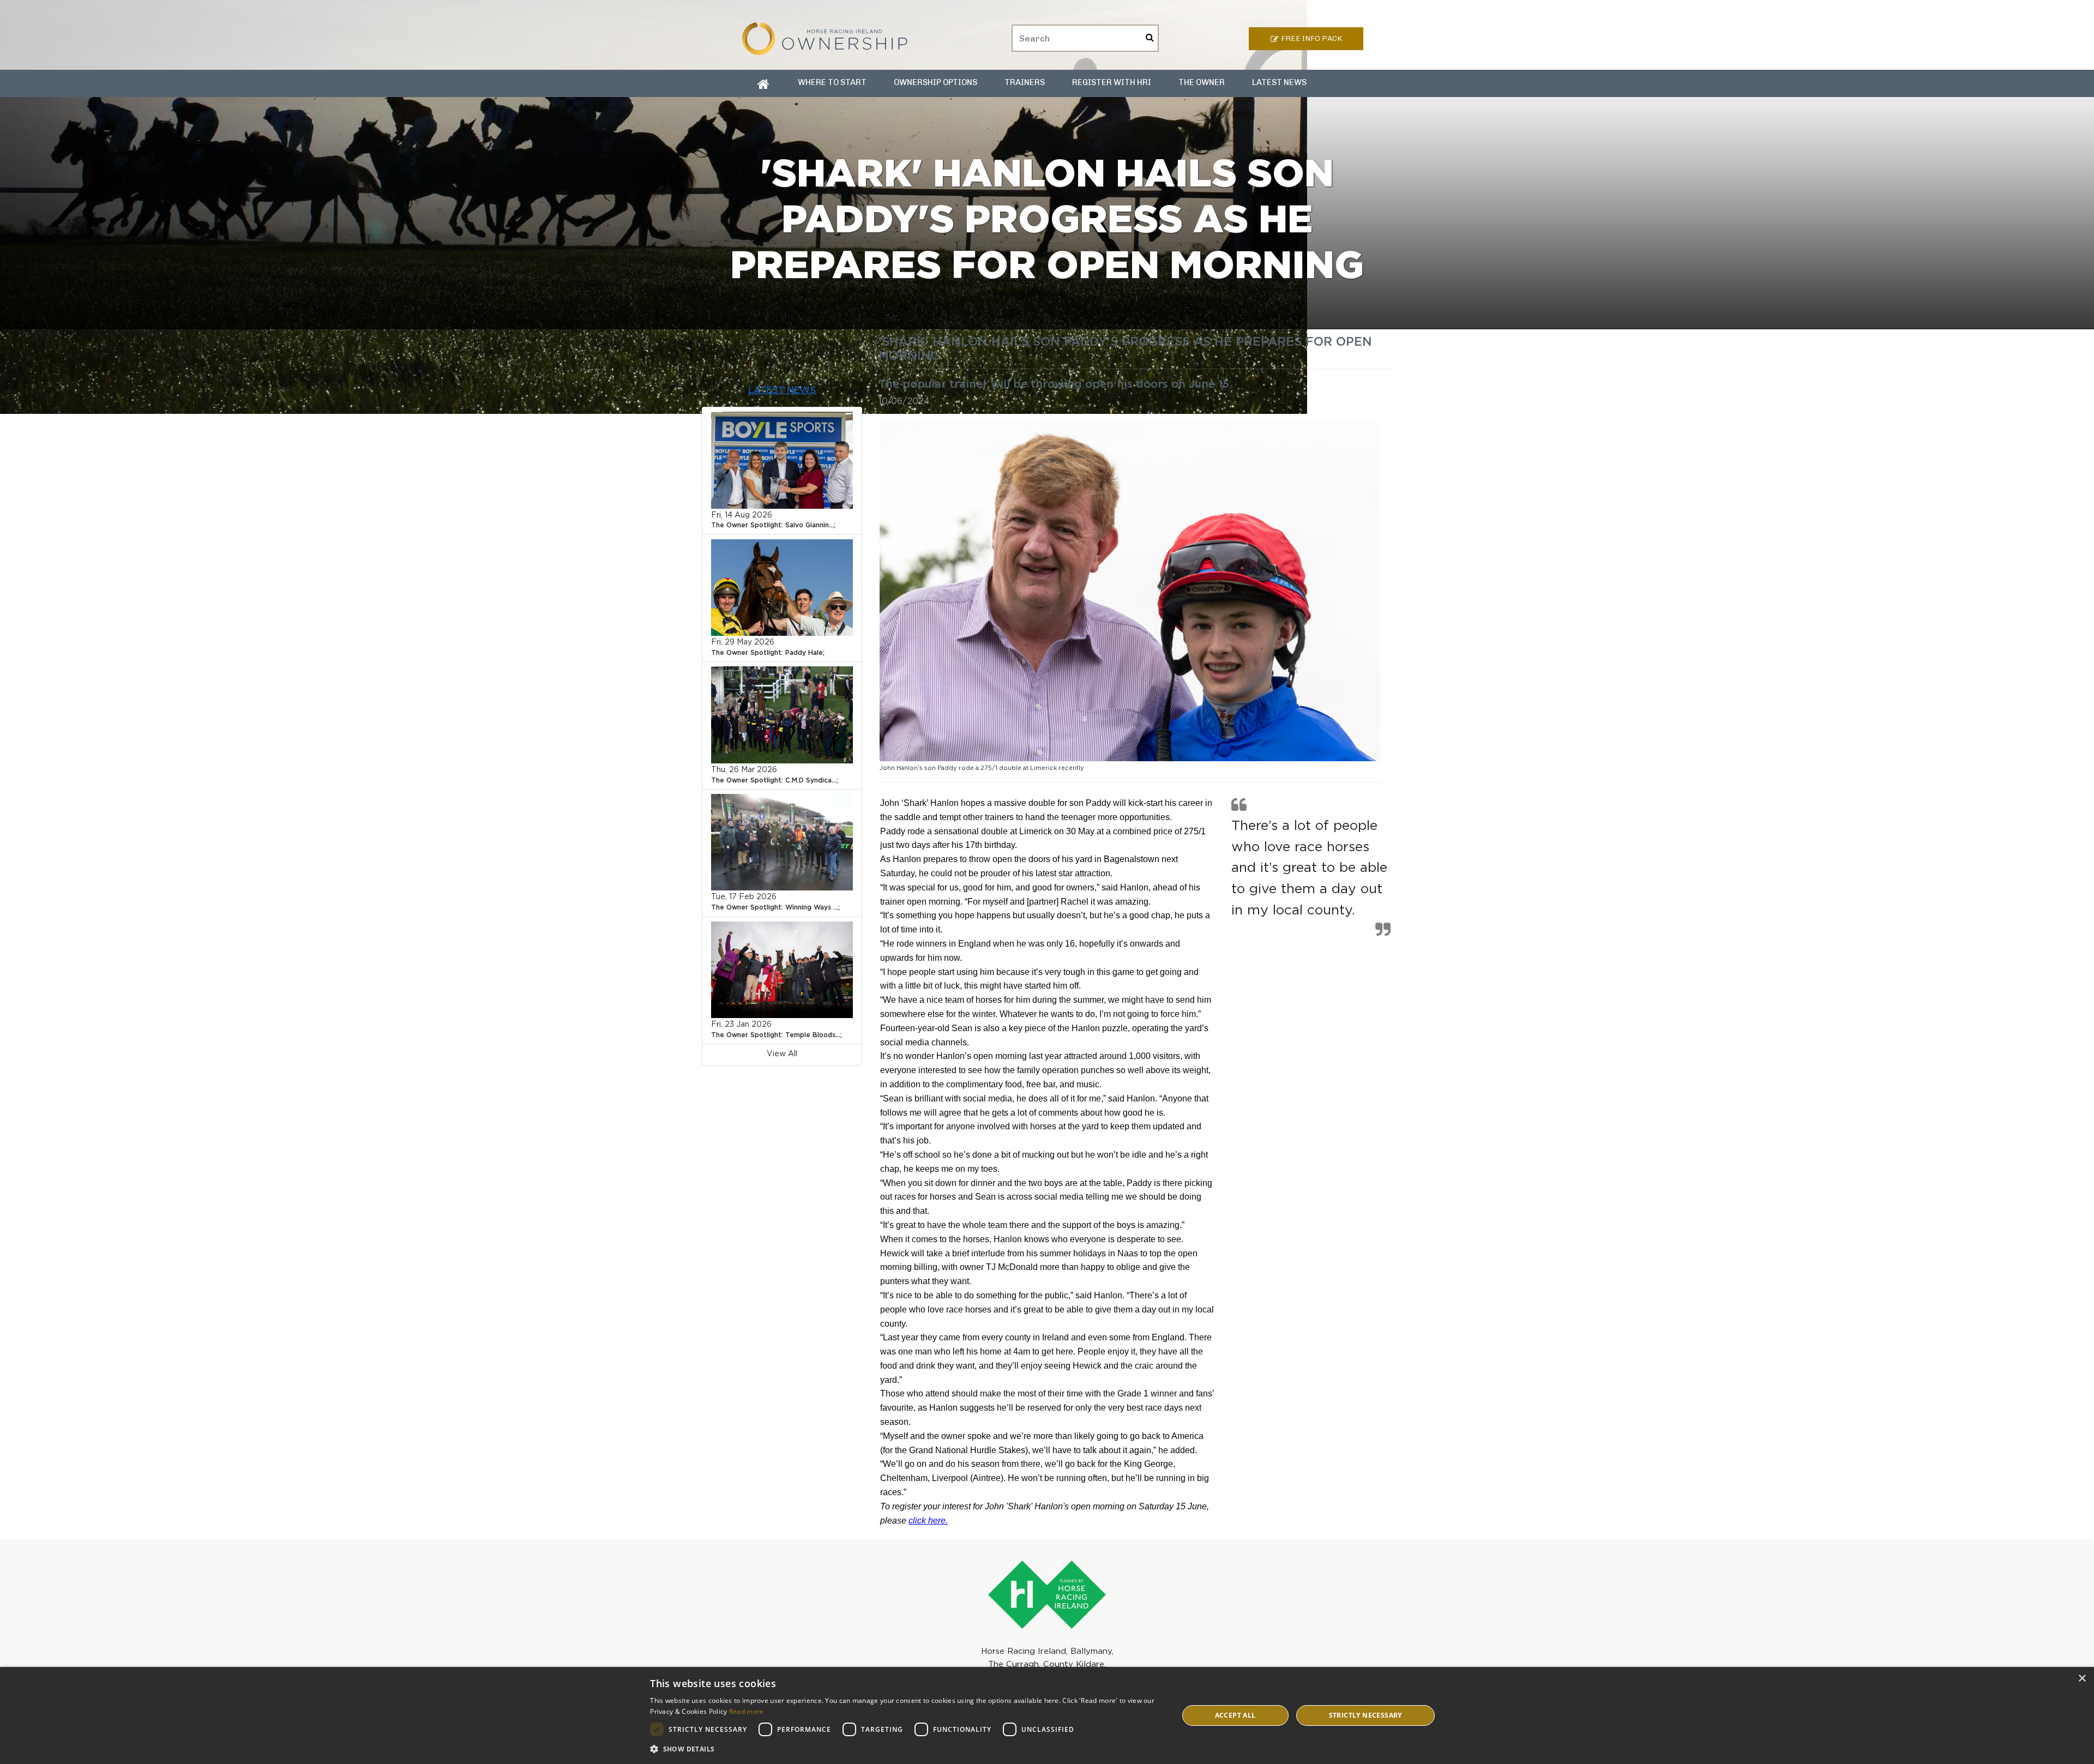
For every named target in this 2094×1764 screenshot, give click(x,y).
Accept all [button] (1235, 1715)
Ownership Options (935, 82)
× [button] (2082, 1679)
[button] (906, 1749)
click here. (928, 1521)
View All (782, 1054)
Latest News (1279, 82)
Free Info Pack (1311, 38)
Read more (747, 1711)
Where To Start (832, 82)
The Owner (1202, 82)
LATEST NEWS (782, 391)
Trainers (1025, 82)
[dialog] (1047, 1715)
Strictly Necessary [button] (1365, 1715)
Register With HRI (1112, 82)
